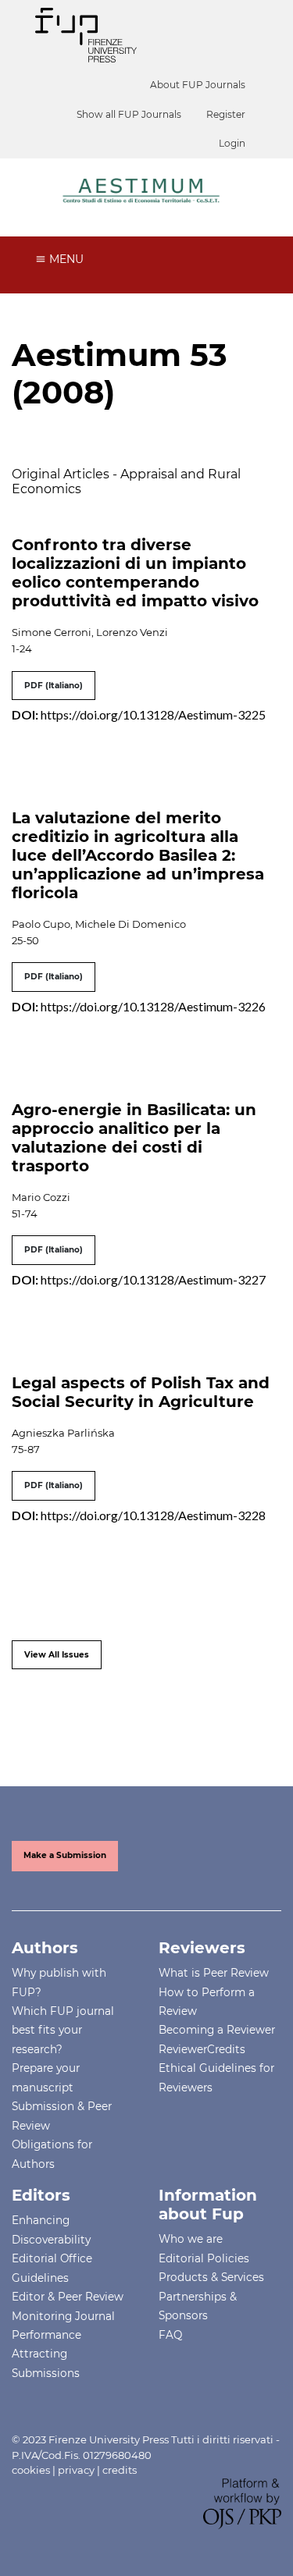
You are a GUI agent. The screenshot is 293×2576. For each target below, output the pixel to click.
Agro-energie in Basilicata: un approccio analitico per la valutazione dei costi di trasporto (134, 1138)
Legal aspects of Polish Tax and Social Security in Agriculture (141, 1392)
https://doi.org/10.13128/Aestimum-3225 (153, 714)
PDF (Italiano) (54, 686)
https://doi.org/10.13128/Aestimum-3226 (153, 1006)
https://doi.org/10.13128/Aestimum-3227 (153, 1279)
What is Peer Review (214, 1973)
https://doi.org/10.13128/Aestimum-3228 (153, 1515)
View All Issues (57, 1655)
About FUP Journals (198, 85)
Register (226, 114)
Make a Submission (65, 1855)
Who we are (191, 2239)
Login (232, 143)
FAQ (170, 2335)
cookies (31, 2470)
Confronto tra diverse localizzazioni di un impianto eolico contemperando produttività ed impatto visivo (135, 573)
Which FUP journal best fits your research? (63, 2030)
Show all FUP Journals (129, 114)
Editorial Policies (204, 2258)
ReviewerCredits (202, 2049)
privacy (76, 2470)
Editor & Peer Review (68, 2297)
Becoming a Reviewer (217, 2030)
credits (120, 2470)
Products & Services (211, 2277)
